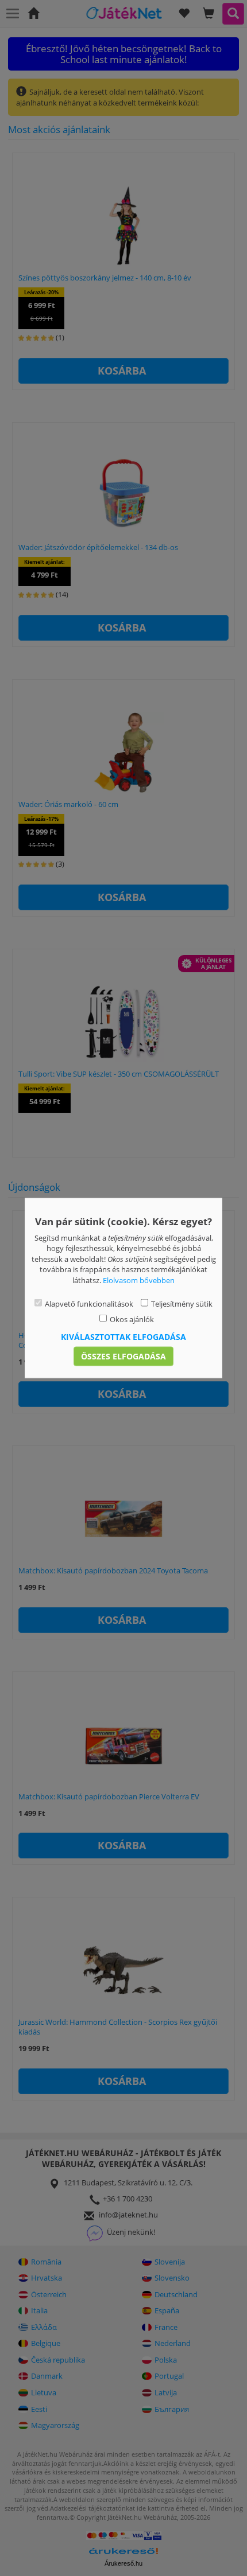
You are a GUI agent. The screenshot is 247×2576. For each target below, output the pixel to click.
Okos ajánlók (132, 1319)
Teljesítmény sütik (182, 1304)
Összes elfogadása (123, 1356)
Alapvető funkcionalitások (89, 1304)
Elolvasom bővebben (139, 1280)
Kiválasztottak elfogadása (123, 1337)
